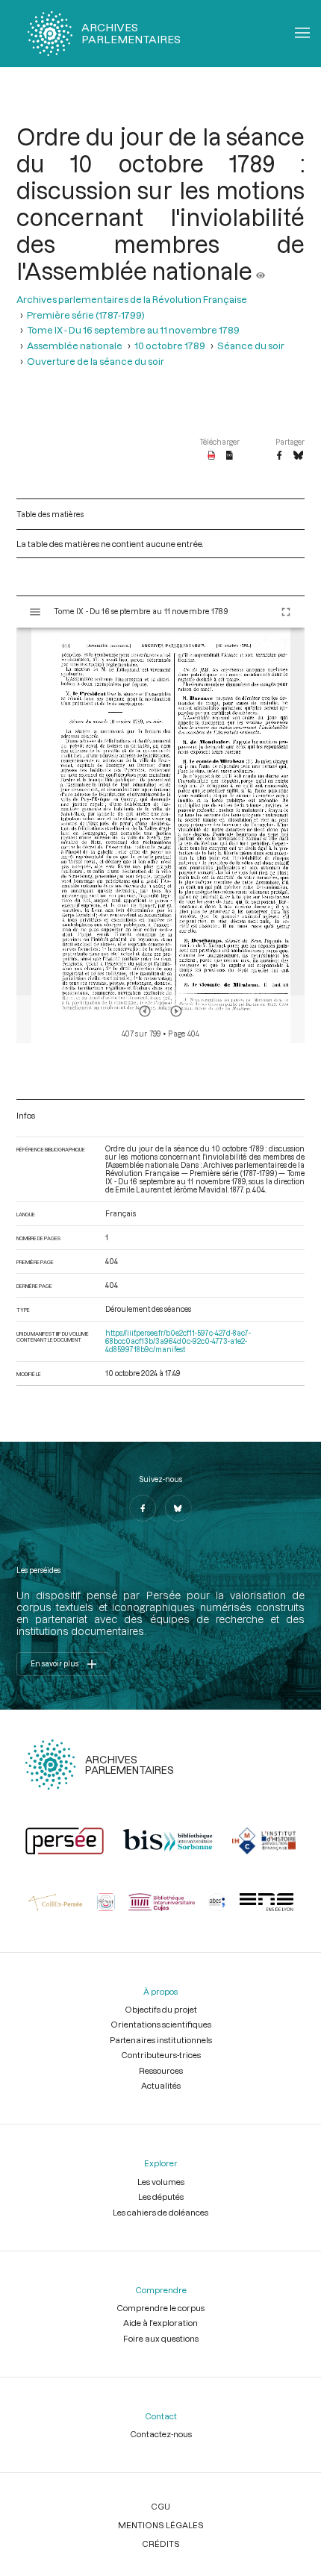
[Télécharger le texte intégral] (230, 456)
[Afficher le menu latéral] (35, 612)
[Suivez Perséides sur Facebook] (143, 1508)
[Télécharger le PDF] (212, 456)
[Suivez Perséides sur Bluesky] (178, 1508)
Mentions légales (161, 2525)
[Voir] (261, 271)
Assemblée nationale (75, 345)
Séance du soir (251, 345)
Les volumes (161, 2182)
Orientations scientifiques (161, 2024)
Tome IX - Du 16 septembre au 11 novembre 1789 (133, 329)
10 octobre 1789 (170, 345)
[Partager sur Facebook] (279, 456)
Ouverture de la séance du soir (96, 361)
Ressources (161, 2070)
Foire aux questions (161, 2338)
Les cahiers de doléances (160, 2212)
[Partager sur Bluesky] (298, 456)
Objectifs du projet (161, 2009)
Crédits (161, 2544)
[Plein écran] (286, 612)
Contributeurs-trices (161, 2055)
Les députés (161, 2197)
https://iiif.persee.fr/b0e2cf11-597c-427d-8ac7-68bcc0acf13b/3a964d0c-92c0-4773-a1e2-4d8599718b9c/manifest (178, 1341)
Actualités (161, 2085)
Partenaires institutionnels (161, 2040)
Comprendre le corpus (160, 2308)
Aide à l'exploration (160, 2323)
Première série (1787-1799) (86, 315)
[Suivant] (176, 1011)
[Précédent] (145, 1011)
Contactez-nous (161, 2434)
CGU (160, 2506)
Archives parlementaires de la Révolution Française (132, 299)
